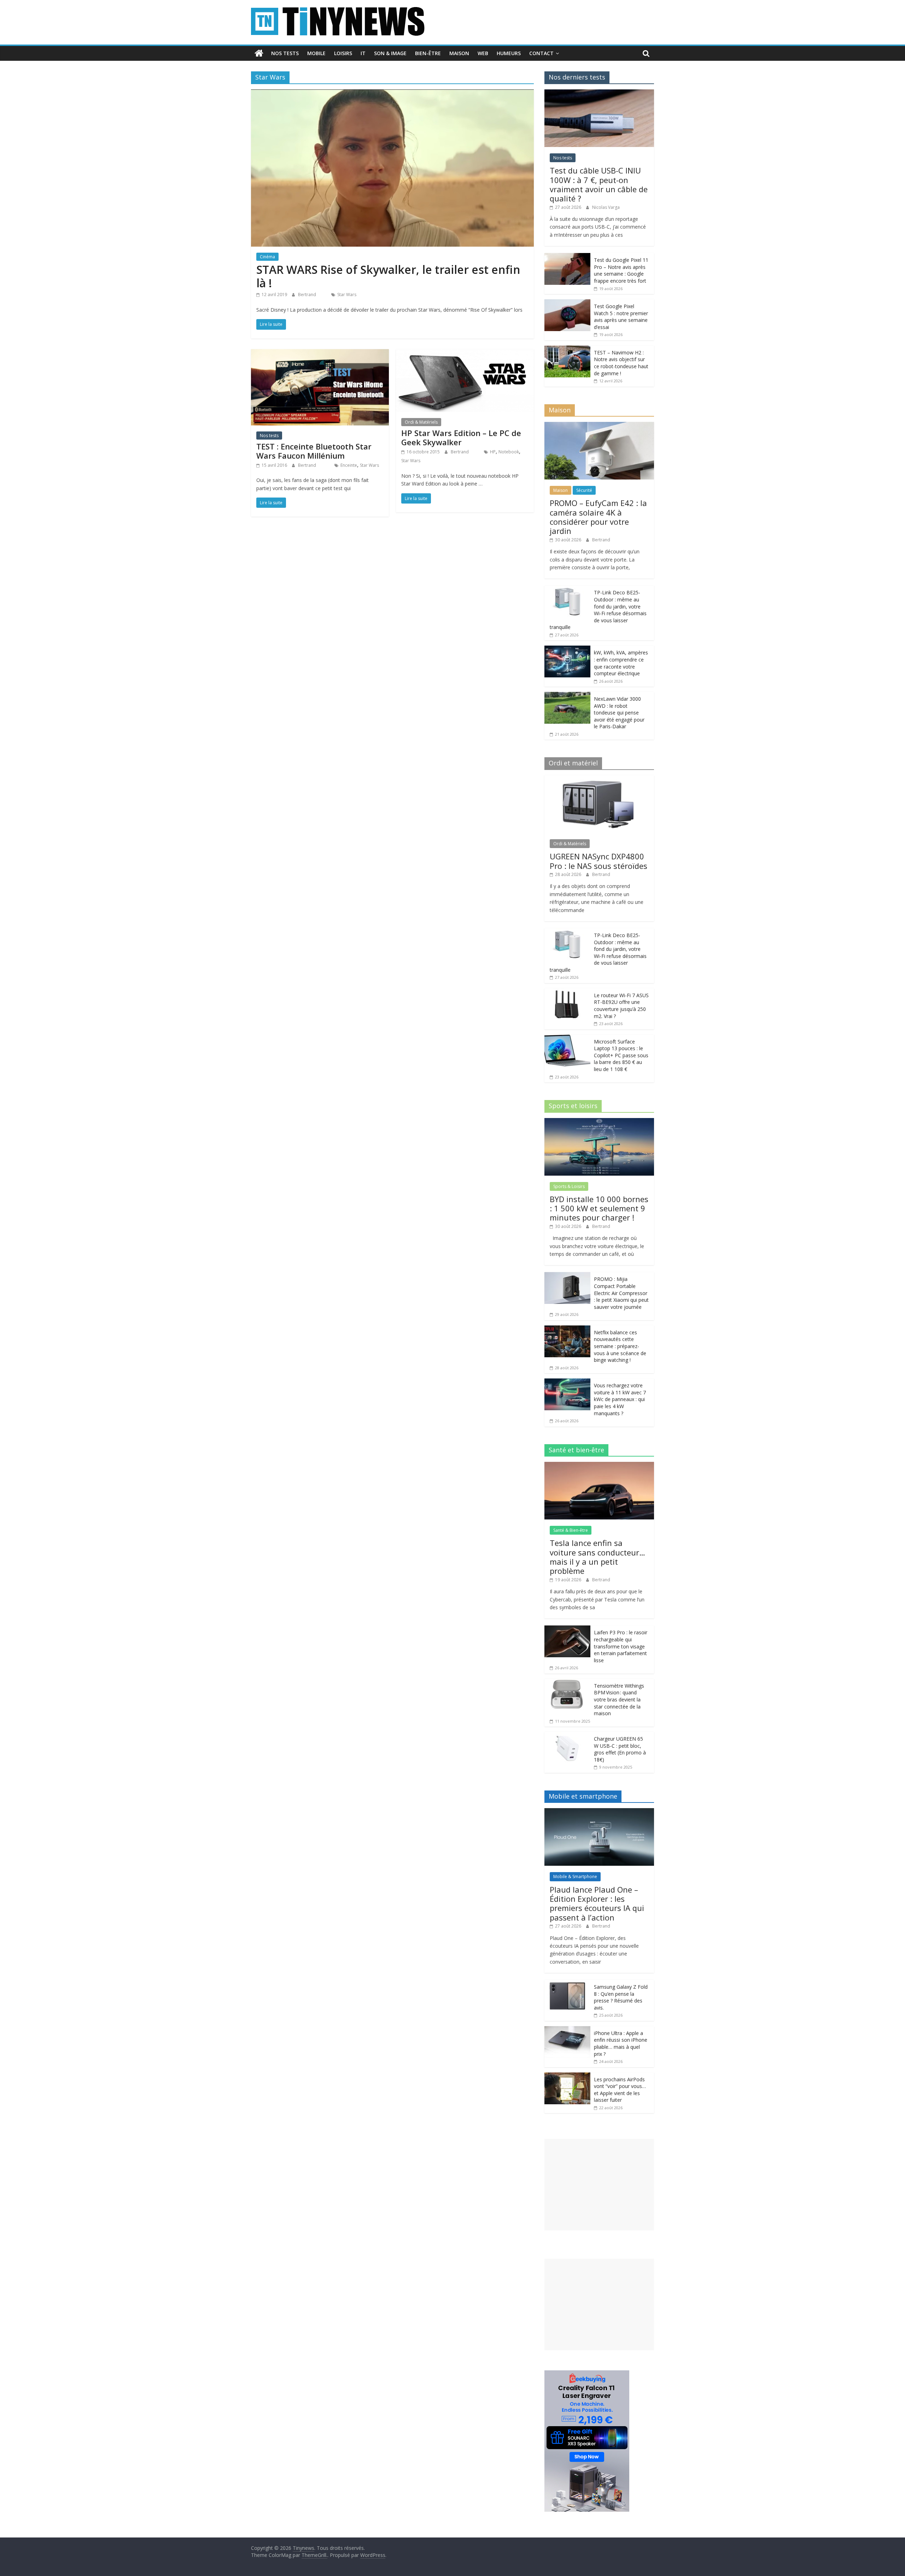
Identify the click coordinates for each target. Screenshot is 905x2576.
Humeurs (509, 53)
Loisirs (343, 53)
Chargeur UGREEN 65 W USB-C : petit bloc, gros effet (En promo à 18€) (620, 1749)
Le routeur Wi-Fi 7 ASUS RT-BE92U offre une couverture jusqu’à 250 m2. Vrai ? (621, 1006)
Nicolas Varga (606, 207)
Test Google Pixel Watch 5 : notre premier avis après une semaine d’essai (621, 317)
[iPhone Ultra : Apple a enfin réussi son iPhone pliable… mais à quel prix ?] (567, 2030)
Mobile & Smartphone (575, 1877)
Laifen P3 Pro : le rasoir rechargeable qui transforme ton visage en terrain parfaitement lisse (621, 1646)
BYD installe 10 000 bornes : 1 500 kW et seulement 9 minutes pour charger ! (599, 1208)
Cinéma (267, 257)
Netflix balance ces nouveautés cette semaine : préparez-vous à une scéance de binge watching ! (620, 1346)
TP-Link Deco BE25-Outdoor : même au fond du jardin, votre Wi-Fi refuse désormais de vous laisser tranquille (598, 610)
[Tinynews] (259, 53)
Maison (459, 53)
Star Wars (347, 295)
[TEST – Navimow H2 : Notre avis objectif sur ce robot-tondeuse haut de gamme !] (567, 349)
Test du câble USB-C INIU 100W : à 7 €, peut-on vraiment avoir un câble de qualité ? (599, 184)
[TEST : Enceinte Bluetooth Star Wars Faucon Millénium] (320, 353)
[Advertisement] (599, 2185)
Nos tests (285, 53)
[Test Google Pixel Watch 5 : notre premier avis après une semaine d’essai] (567, 303)
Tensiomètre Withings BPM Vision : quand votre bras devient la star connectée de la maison (619, 1699)
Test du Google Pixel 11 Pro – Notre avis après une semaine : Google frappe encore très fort (621, 270)
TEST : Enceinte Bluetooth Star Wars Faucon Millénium (314, 451)
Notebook (509, 452)
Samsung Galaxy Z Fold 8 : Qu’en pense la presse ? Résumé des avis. (621, 1997)
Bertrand (308, 295)
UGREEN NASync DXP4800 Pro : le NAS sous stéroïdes (599, 861)
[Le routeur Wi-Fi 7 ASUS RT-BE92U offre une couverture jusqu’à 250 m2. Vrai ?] (567, 992)
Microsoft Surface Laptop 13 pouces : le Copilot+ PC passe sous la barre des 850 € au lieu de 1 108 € (621, 1055)
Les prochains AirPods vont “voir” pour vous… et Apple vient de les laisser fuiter (620, 2090)
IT (363, 53)
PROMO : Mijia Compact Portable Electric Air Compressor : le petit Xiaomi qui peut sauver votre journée (621, 1293)
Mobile (316, 53)
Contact (541, 53)
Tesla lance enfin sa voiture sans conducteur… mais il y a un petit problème (597, 1557)
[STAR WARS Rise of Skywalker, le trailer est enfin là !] (392, 94)
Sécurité (584, 490)
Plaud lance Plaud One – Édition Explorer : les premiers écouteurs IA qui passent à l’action (597, 1903)
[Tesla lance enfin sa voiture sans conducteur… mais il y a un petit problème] (599, 1466)
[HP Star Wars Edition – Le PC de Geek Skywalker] (465, 353)
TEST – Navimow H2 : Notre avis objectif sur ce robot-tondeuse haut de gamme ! (621, 363)
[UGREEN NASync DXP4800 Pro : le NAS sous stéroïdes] (599, 779)
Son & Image (390, 53)
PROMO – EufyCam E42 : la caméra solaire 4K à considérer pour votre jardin (598, 517)
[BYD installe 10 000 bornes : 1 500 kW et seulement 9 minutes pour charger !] (599, 1122)
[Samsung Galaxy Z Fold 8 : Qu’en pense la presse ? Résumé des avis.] (567, 1984)
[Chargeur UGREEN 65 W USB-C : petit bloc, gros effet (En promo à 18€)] (567, 1736)
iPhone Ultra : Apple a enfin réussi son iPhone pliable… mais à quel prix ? (621, 2043)
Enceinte (349, 465)
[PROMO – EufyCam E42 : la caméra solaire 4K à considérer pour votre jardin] (599, 426)
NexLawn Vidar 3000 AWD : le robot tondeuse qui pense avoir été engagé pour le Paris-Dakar (619, 713)
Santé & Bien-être (571, 1530)
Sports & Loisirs (569, 1186)
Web (483, 53)
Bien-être (428, 53)
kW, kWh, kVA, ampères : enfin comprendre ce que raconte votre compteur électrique (621, 663)
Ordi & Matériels (421, 422)
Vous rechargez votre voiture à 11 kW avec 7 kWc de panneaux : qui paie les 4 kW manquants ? (620, 1399)
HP (493, 452)
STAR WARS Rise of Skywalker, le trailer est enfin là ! (388, 276)
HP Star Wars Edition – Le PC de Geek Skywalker (461, 437)
